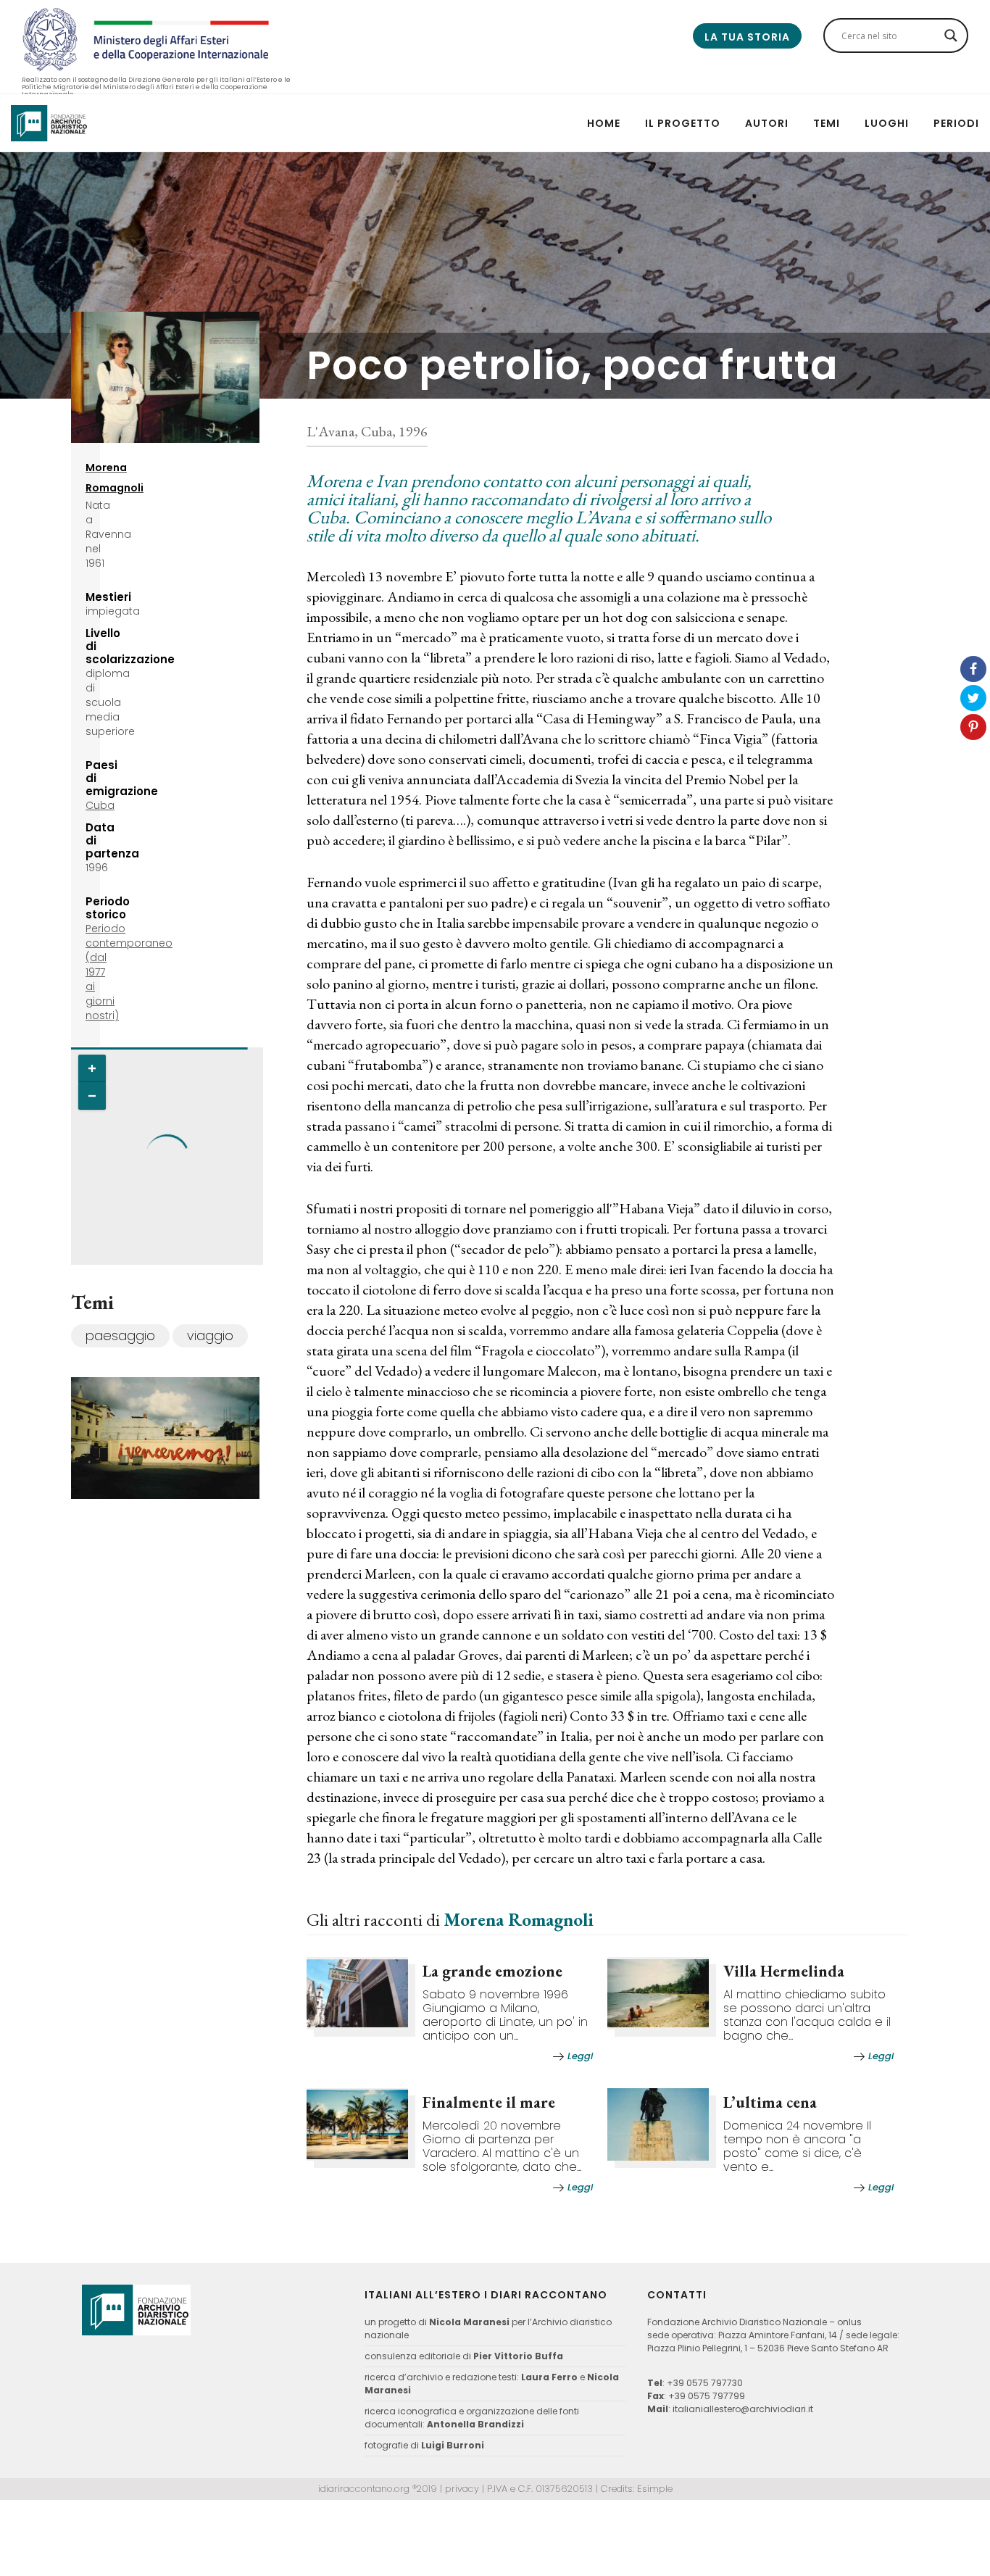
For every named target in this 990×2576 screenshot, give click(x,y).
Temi (827, 123)
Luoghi (887, 123)
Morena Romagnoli (519, 1919)
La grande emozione (492, 1971)
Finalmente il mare (489, 2102)
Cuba (100, 805)
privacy (462, 2489)
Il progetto (683, 123)
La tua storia (747, 37)
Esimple (655, 2489)
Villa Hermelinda (784, 1971)
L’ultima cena (770, 2102)
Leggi (580, 2056)
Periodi (956, 123)
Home (604, 123)
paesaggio (120, 1335)
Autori (767, 123)
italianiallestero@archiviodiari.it (743, 2409)
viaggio (210, 1335)
